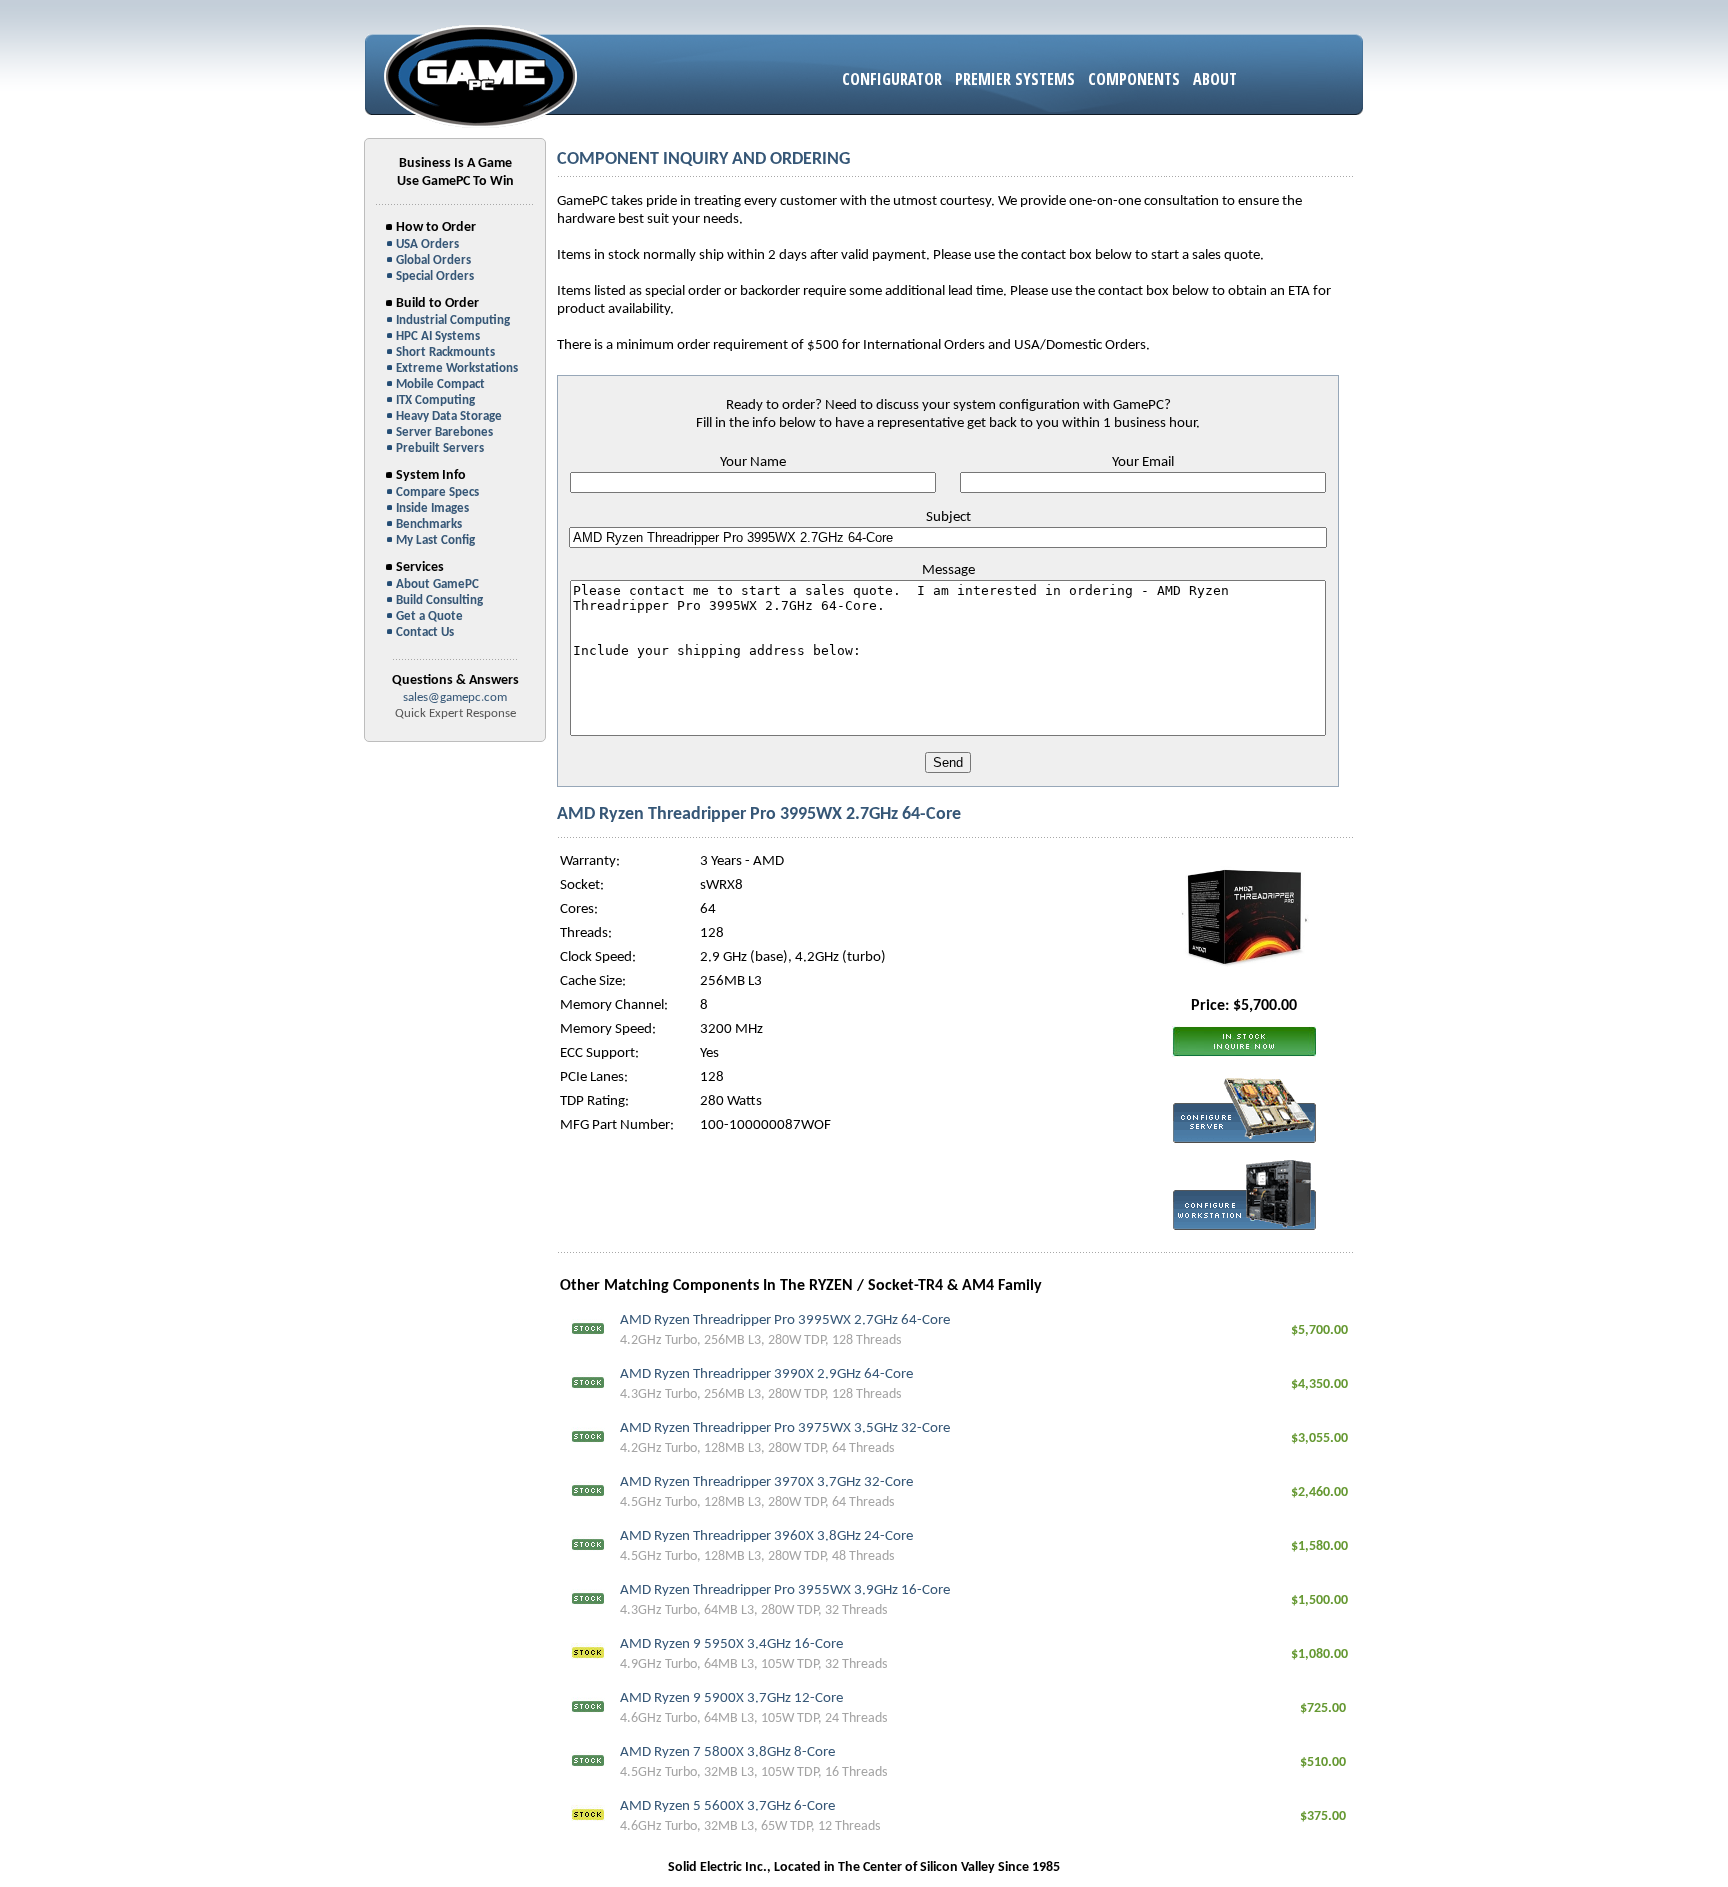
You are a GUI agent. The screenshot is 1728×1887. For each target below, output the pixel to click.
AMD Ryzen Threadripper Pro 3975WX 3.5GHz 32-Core (785, 1428)
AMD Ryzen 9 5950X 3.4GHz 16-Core (731, 1644)
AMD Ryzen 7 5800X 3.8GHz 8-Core (727, 1752)
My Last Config (435, 540)
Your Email (1143, 462)
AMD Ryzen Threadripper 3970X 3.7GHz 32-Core (766, 1482)
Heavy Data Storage (449, 416)
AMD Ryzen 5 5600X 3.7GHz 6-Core (727, 1806)
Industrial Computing (453, 320)
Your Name (753, 462)
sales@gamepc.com (455, 697)
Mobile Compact (440, 384)
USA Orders (427, 244)
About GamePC (437, 584)
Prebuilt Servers (440, 448)
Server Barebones (444, 432)
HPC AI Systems (438, 336)
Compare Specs (437, 492)
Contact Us (425, 632)
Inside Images (432, 508)
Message (948, 570)
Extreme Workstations (457, 368)
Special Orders (435, 276)
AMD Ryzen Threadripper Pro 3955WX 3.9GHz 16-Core (785, 1590)
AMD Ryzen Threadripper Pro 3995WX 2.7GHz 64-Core (785, 1320)
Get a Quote (429, 616)
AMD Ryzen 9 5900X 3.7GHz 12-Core (731, 1698)
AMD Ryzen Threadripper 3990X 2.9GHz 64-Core (766, 1374)
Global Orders (433, 260)
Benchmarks (429, 524)
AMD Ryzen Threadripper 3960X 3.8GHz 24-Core (766, 1536)
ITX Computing (435, 400)
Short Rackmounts (445, 352)
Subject (948, 517)
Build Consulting (439, 600)
